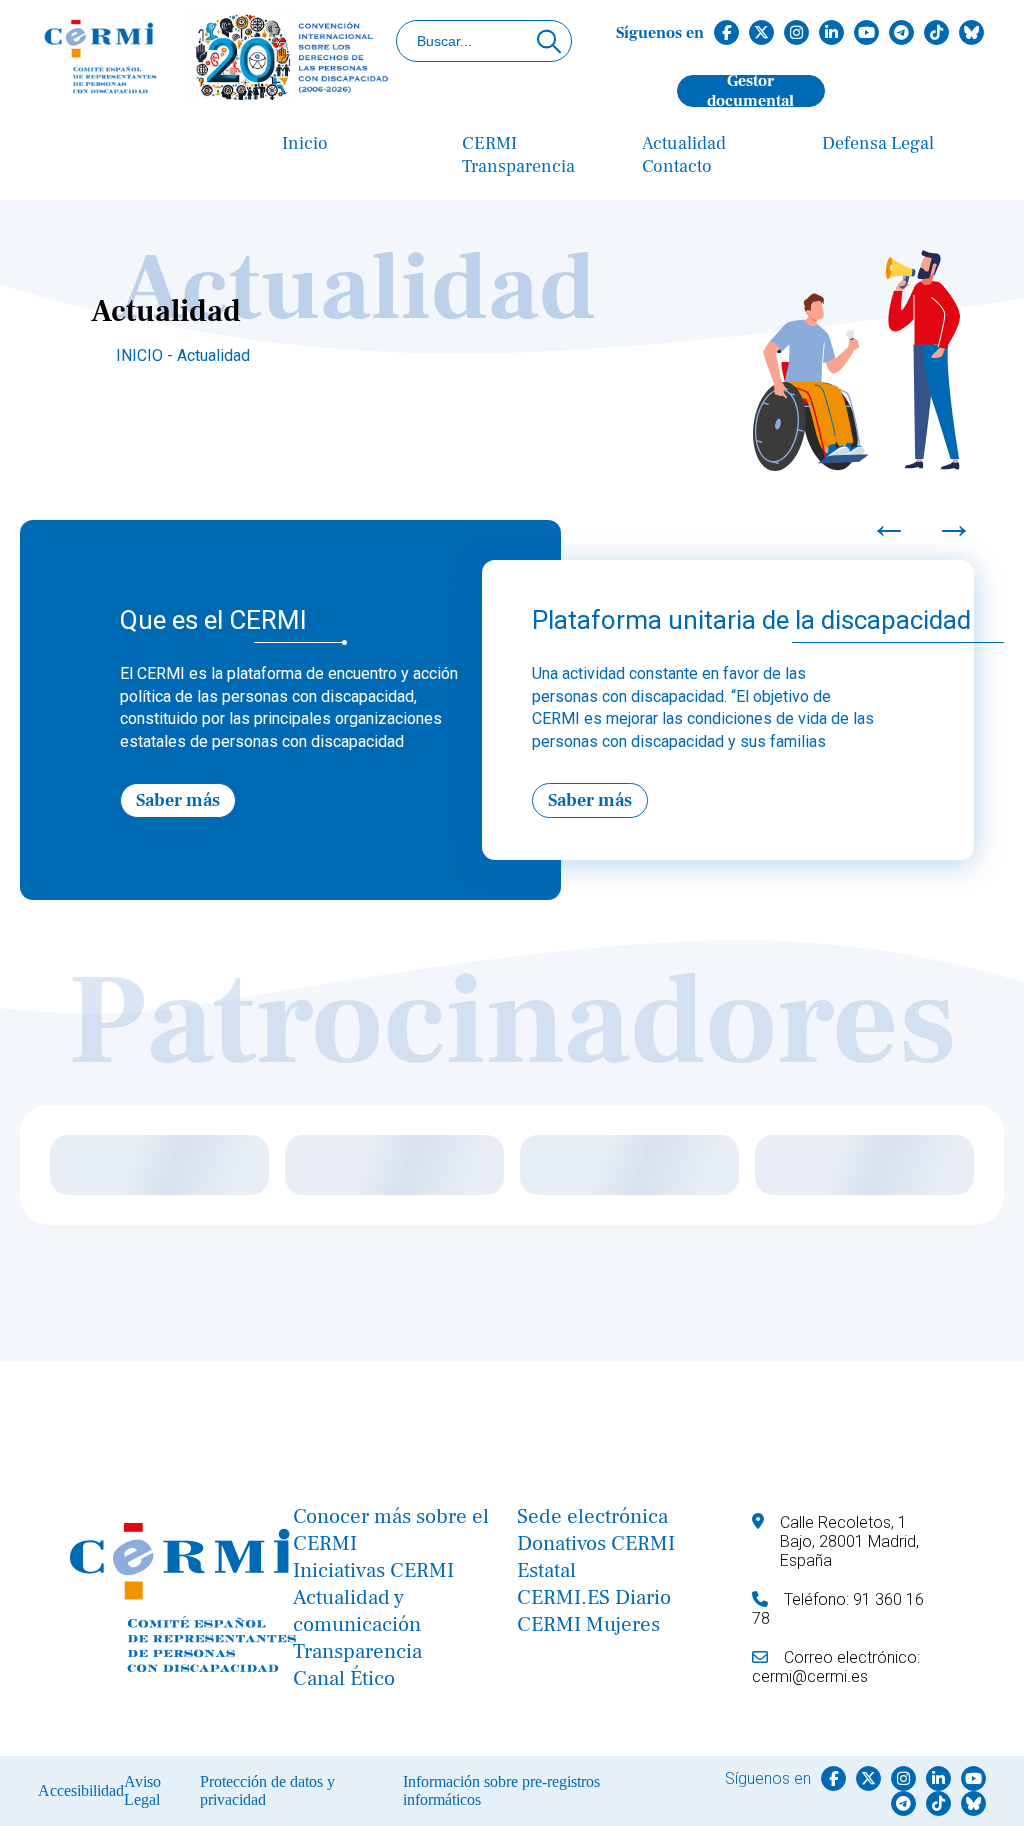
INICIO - (146, 355)
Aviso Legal (142, 1790)
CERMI (489, 143)
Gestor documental (750, 91)
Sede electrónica (592, 1516)
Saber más (178, 800)
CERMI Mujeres (588, 1624)
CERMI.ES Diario (594, 1597)
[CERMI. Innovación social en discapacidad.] (218, 58)
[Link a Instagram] (796, 32)
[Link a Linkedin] (831, 32)
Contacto (677, 166)
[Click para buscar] (549, 41)
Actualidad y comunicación (357, 1611)
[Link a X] (761, 32)
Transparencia (518, 166)
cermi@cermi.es (810, 1676)
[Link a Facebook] (726, 32)
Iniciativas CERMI (373, 1570)
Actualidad (684, 143)
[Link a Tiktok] (936, 32)
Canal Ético (344, 1678)
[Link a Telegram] (901, 32)
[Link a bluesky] (971, 32)
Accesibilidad (81, 1790)
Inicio (305, 143)
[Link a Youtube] (866, 32)
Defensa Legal (878, 143)
